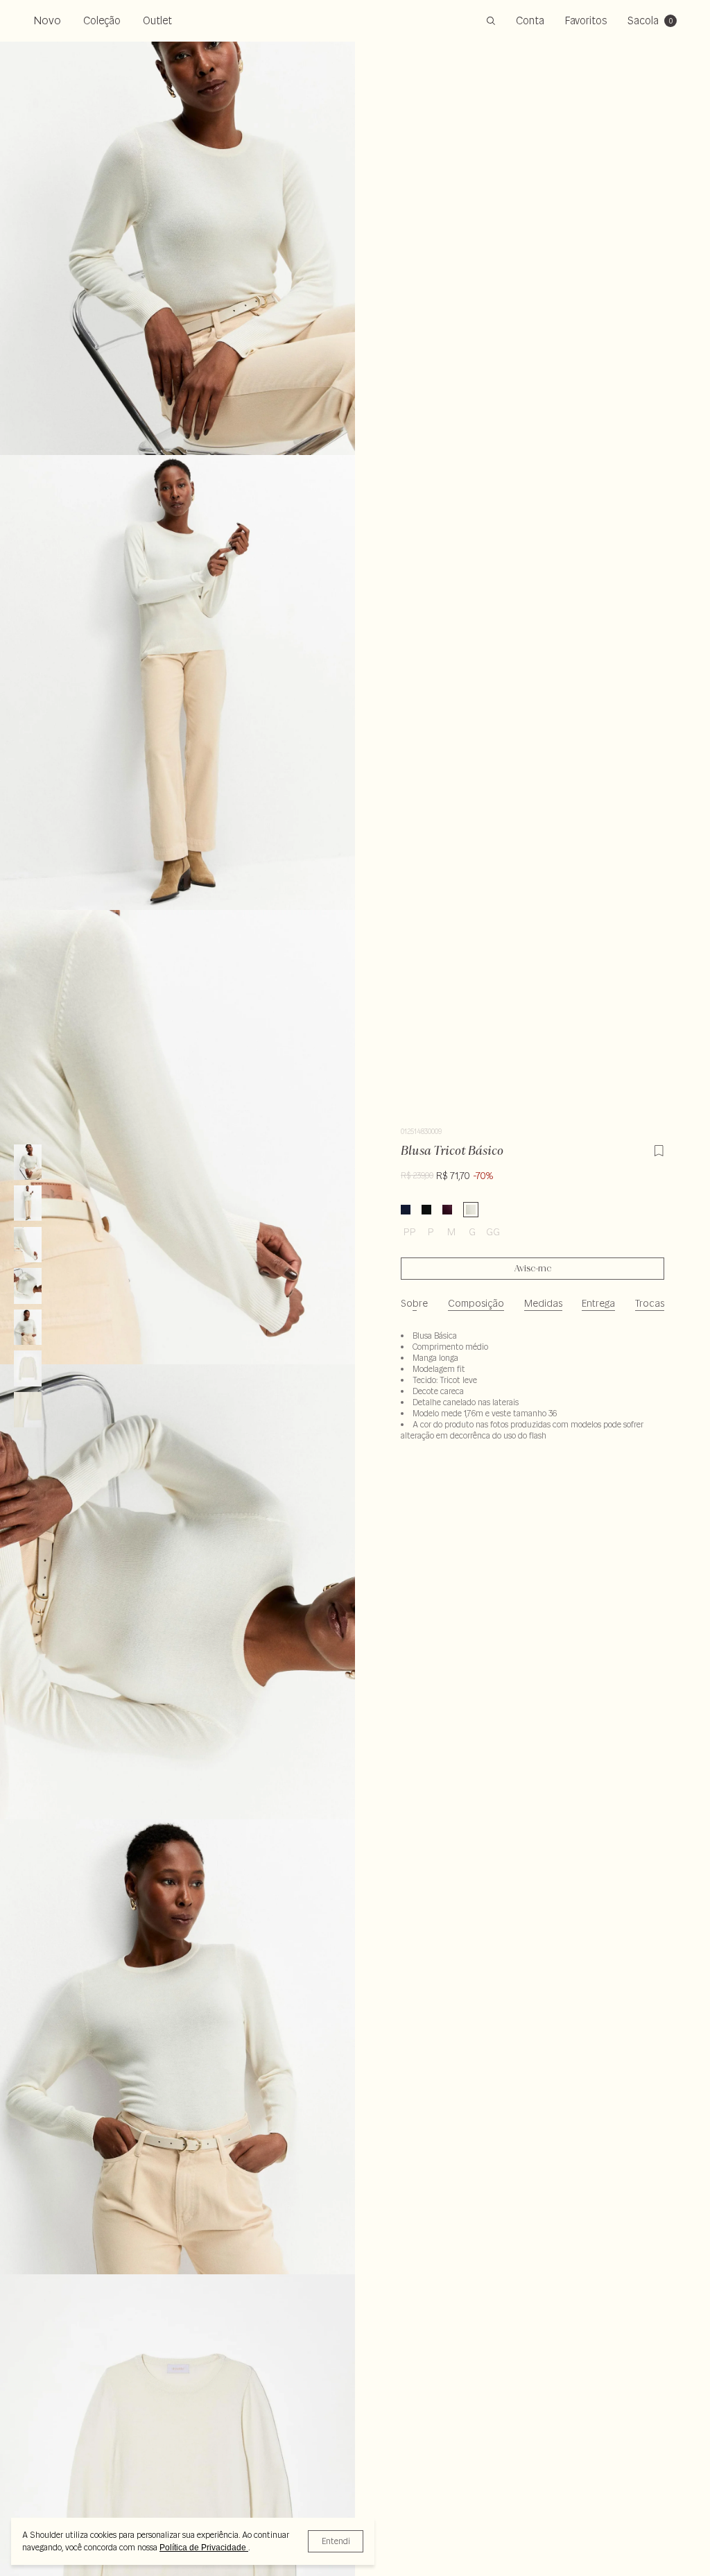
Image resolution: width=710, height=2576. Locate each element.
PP (410, 1232)
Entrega (598, 1303)
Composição (476, 1303)
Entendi (336, 2541)
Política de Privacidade (204, 2548)
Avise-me (533, 1269)
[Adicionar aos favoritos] (659, 1149)
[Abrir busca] (491, 21)
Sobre (414, 1303)
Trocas (650, 1303)
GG (493, 1232)
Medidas (543, 1303)
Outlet (157, 20)
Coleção (102, 20)
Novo (47, 20)
